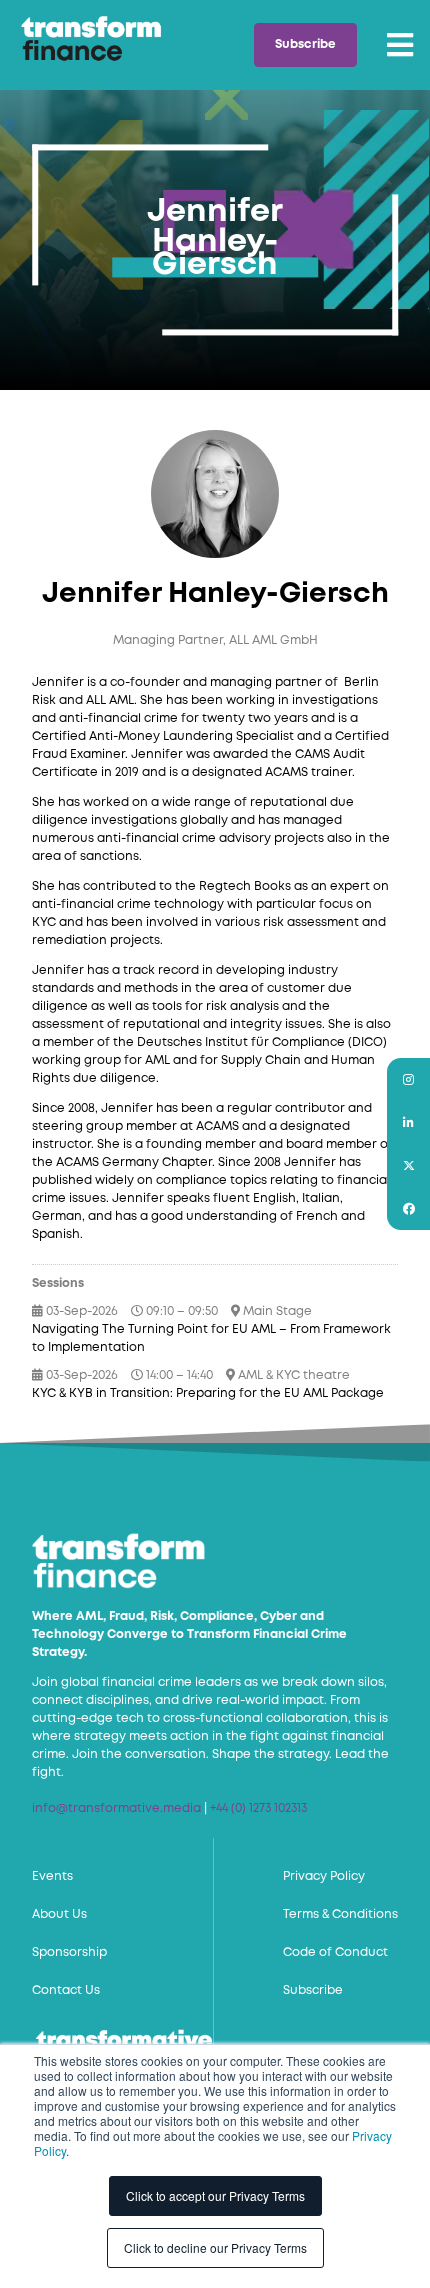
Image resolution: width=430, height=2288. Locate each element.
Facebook (408, 1208)
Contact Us (66, 1990)
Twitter (408, 1165)
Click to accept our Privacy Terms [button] (215, 2195)
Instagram (408, 1079)
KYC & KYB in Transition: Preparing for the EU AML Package (208, 1393)
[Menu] (400, 45)
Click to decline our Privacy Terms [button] (215, 2247)
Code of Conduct (335, 1952)
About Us (59, 1914)
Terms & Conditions (340, 1914)
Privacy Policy (324, 1876)
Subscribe (305, 44)
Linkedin (408, 1122)
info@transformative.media (116, 1808)
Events (52, 1876)
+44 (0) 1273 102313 (258, 1808)
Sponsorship (69, 1952)
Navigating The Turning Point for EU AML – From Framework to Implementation (211, 1338)
